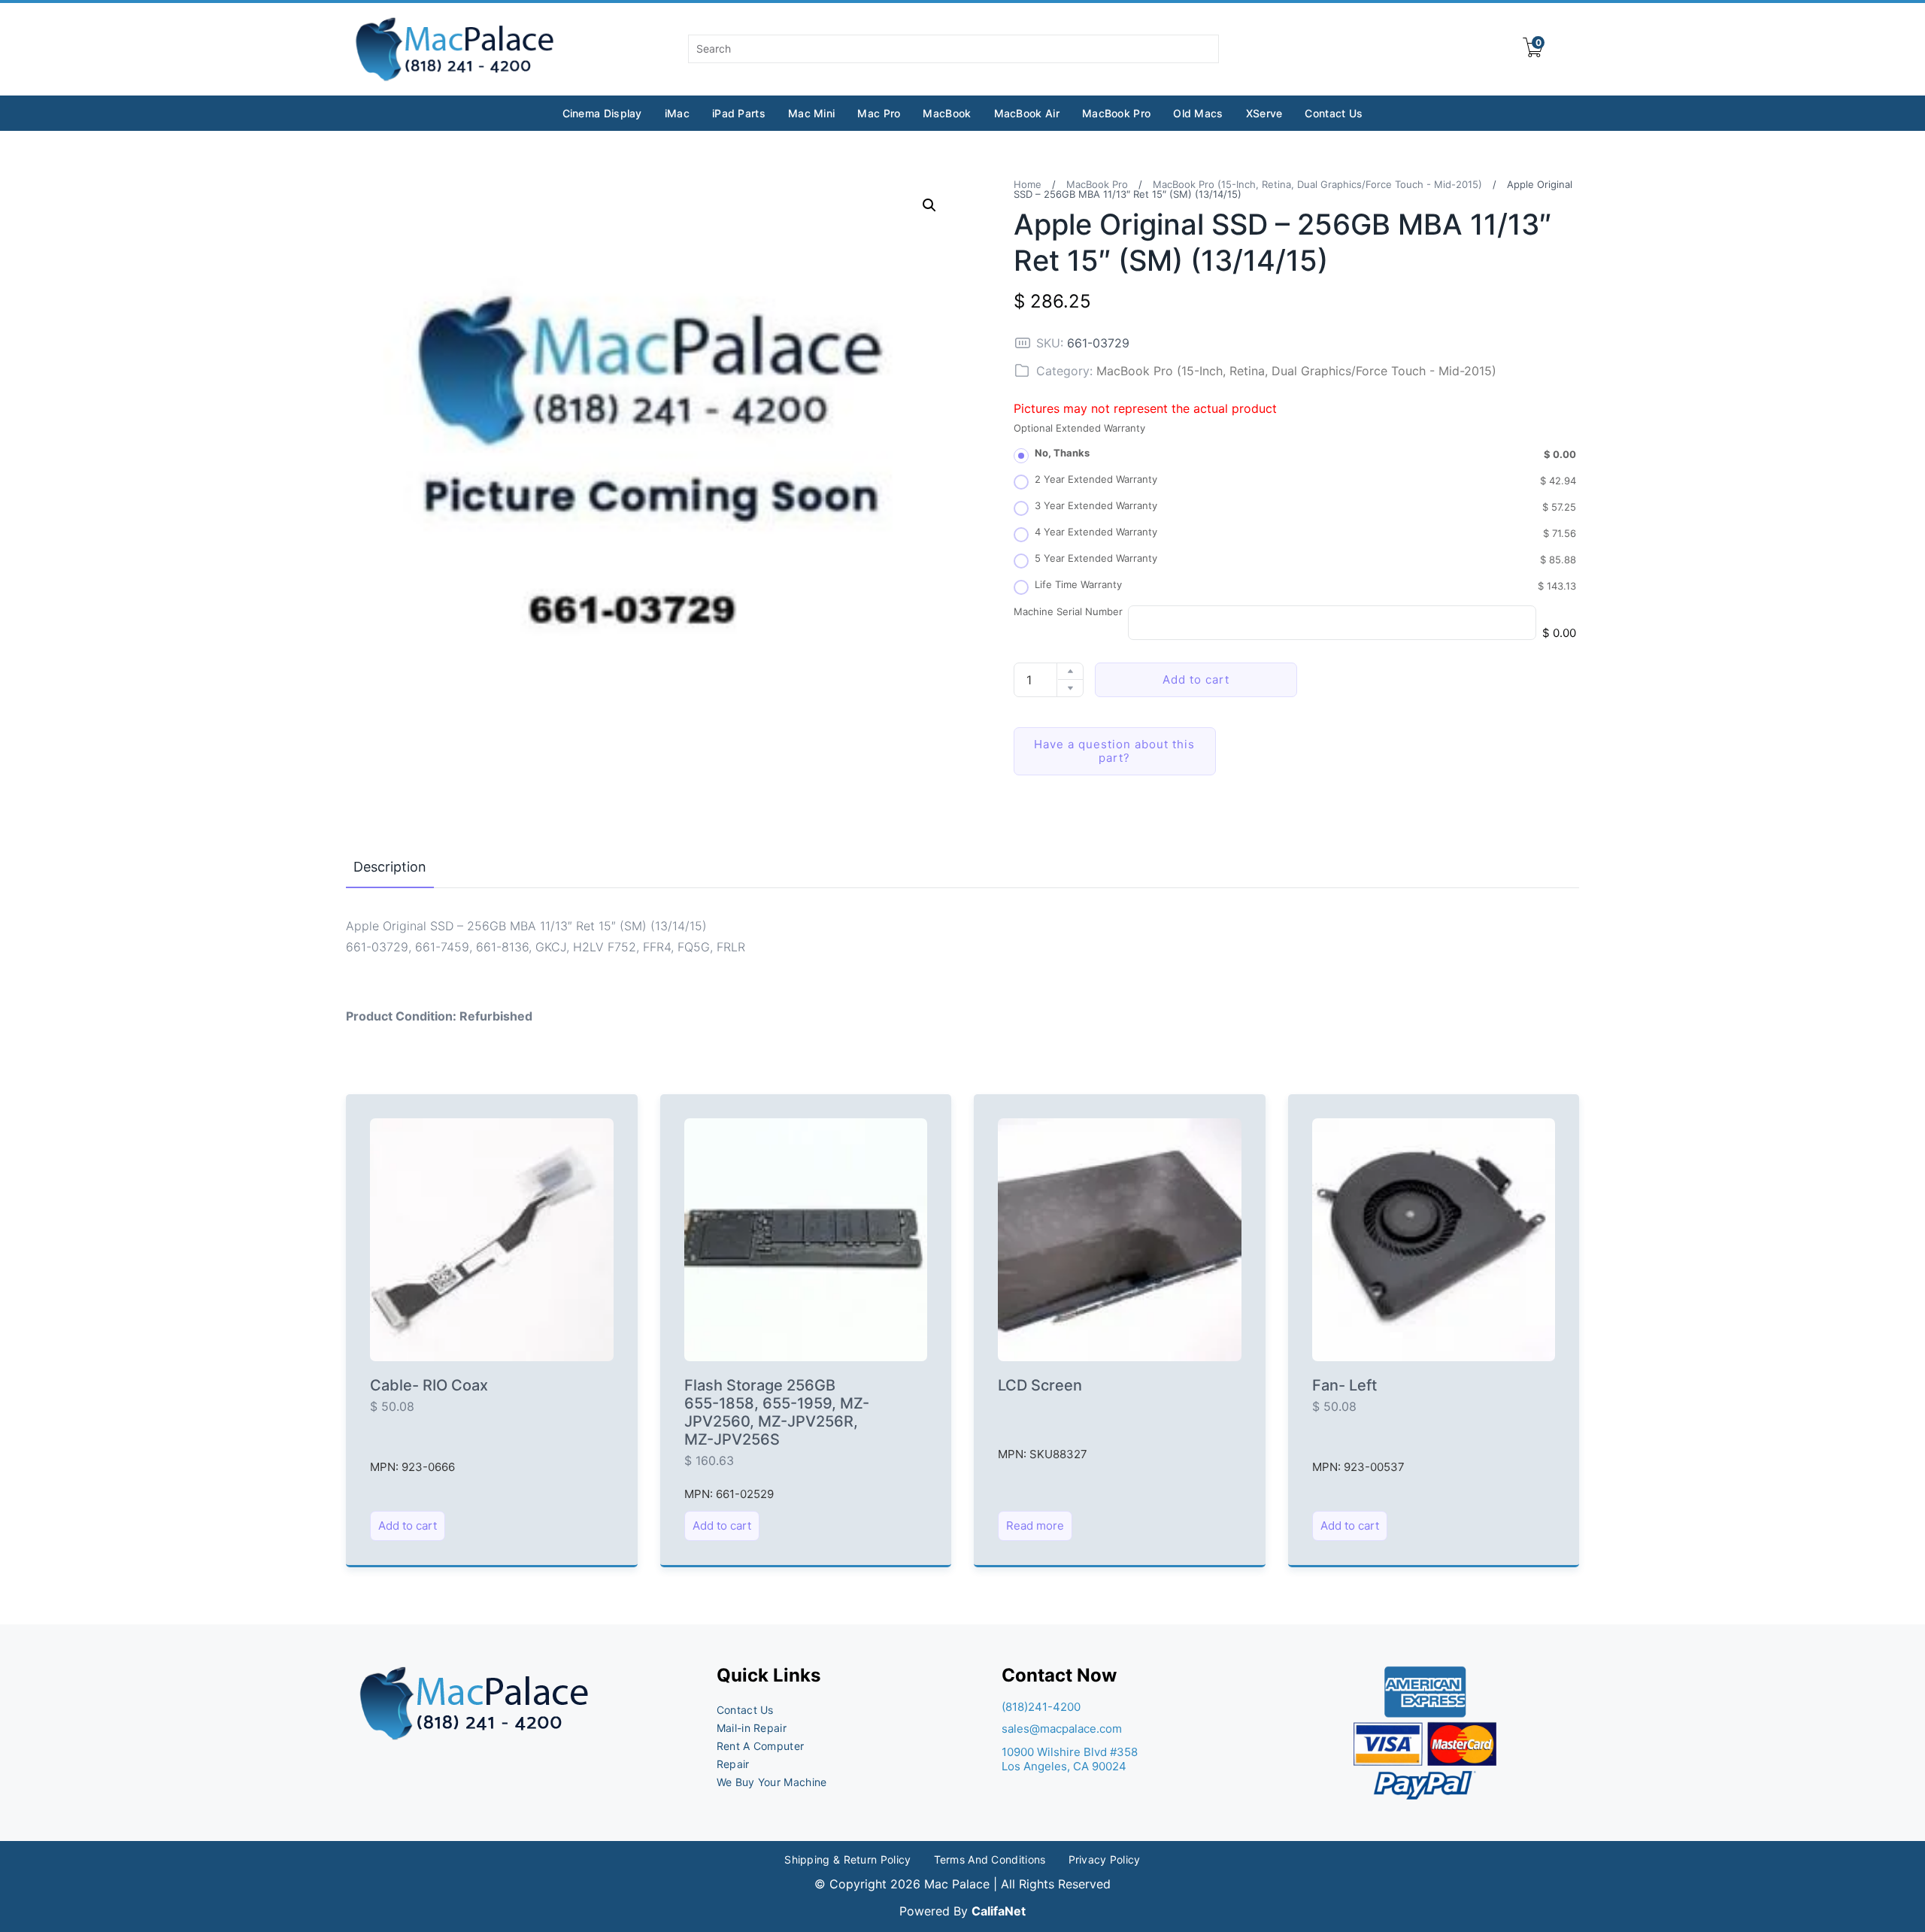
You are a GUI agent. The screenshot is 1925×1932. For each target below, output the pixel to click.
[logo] (456, 49)
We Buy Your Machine (772, 1782)
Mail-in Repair (752, 1728)
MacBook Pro (1116, 113)
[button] (929, 205)
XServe (1264, 113)
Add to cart (1196, 679)
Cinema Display (602, 113)
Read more (1035, 1526)
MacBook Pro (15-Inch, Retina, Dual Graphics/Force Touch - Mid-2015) (1317, 184)
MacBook (947, 113)
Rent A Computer (761, 1746)
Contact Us (1334, 113)
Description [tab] (390, 867)
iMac (677, 113)
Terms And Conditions (990, 1859)
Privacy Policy (1105, 1859)
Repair (733, 1764)
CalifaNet (999, 1911)
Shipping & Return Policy (847, 1859)
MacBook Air (1027, 113)
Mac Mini (811, 113)
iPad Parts (739, 113)
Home (1028, 184)
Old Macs (1198, 113)
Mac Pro (879, 113)
